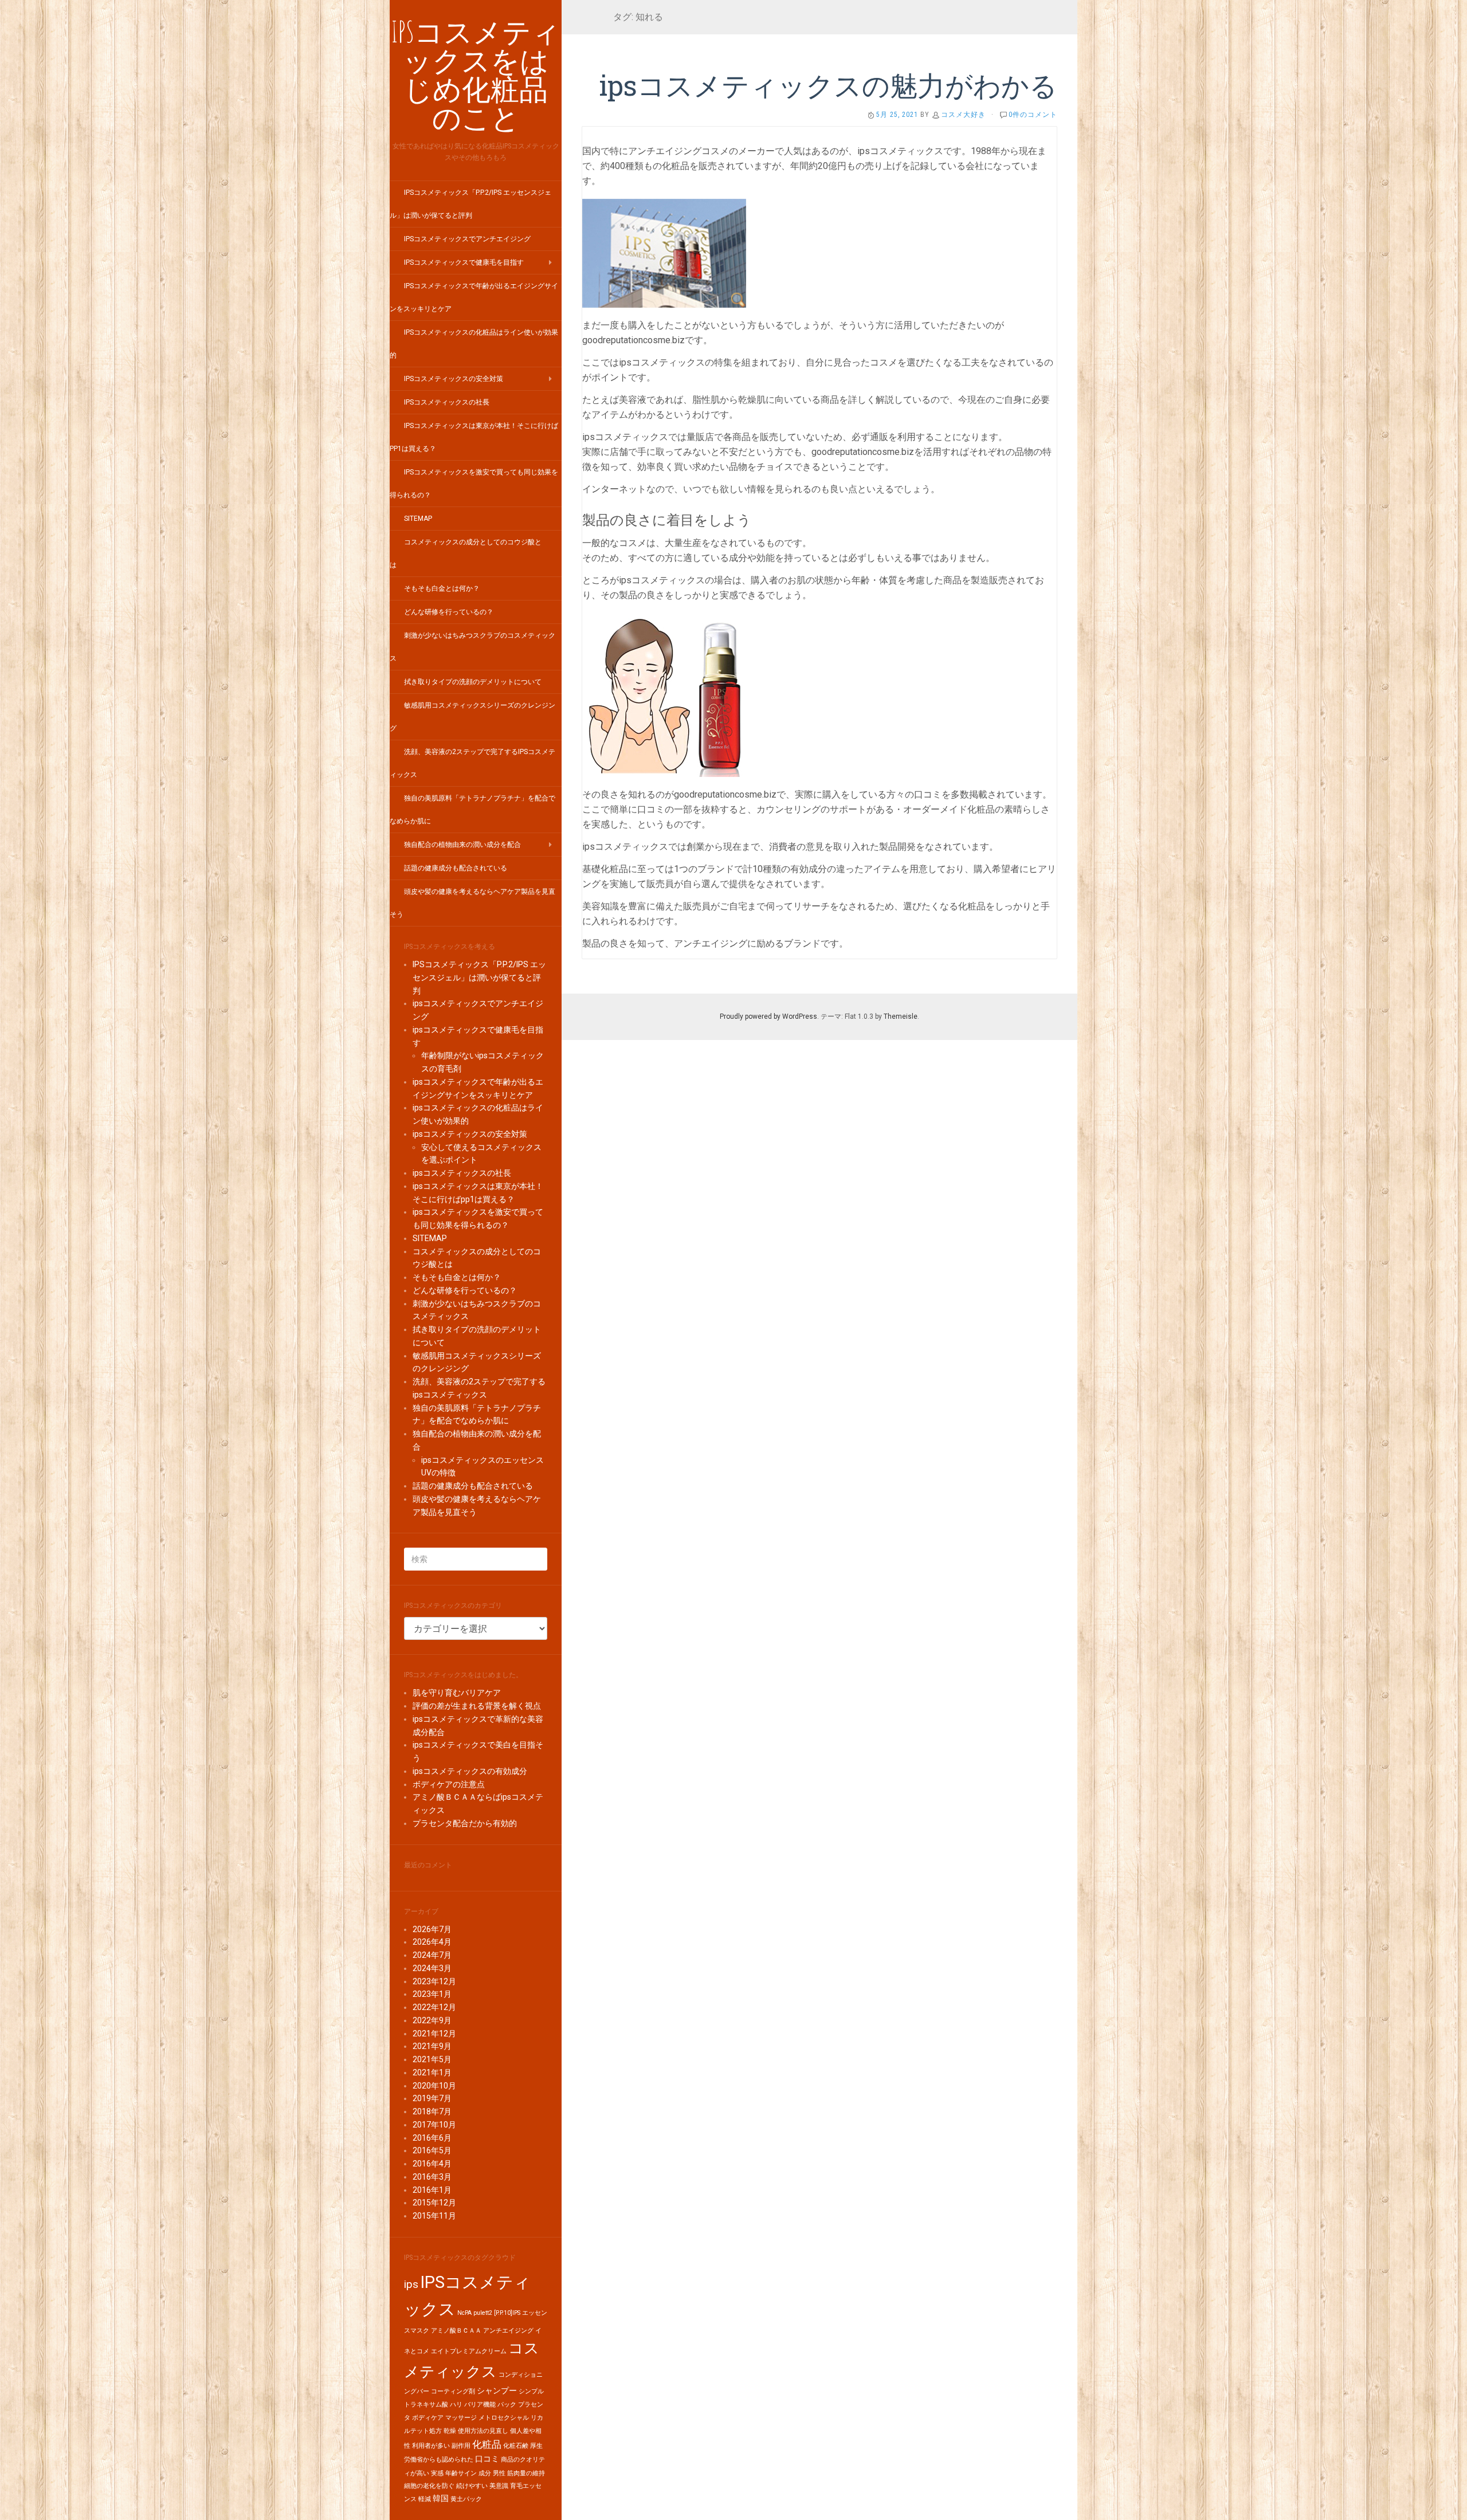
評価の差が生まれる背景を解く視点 (477, 1706)
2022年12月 (434, 2007)
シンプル (531, 2391)
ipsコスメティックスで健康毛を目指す (464, 262)
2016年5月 (432, 2150)
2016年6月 (432, 2138)
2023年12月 (434, 1981)
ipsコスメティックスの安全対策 (454, 379)
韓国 (441, 2499)
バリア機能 (480, 2405)
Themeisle (901, 1016)
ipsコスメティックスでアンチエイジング (467, 239)
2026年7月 (432, 1929)
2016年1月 (432, 2190)
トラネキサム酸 (426, 2405)
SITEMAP (418, 519)
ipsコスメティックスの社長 (447, 402)
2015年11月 (434, 2216)
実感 (437, 2473)
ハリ (456, 2405)
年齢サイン (461, 2473)
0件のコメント (1033, 115)
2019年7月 (432, 2098)
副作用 (461, 2446)
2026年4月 (432, 1942)
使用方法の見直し (483, 2431)
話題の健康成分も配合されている (456, 868)
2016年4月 (432, 2164)
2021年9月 (432, 2046)
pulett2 (483, 2313)
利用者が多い (431, 2446)
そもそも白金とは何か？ (442, 588)
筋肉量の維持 (526, 2473)
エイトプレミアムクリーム (469, 2351)
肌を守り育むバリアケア (457, 1693)
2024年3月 (432, 1968)
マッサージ (461, 2418)
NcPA (464, 2313)
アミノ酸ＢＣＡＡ (456, 2331)
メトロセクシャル (504, 2418)
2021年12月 (434, 2034)
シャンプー (497, 2391)
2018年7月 (432, 2111)
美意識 (499, 2486)
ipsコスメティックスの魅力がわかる (828, 85)
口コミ (487, 2459)
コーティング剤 (453, 2391)
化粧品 (487, 2444)
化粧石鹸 (516, 2446)
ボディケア (428, 2418)
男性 (499, 2473)
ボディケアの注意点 (449, 1784)
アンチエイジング (508, 2331)
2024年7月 (432, 1955)
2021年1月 (432, 2072)
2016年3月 (432, 2177)
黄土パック (466, 2499)
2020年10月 (434, 2086)
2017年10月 (434, 2125)
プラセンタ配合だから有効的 (465, 1823)
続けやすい (472, 2486)
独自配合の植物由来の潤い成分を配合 (462, 845)
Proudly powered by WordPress (768, 1016)
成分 (485, 2473)
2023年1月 (432, 1994)
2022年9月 (432, 2020)
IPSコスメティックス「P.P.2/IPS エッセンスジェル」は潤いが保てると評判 (479, 978)
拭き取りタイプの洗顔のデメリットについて (473, 682)
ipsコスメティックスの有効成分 (470, 1771)
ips (411, 2284)
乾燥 (450, 2431)
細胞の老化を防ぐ (429, 2486)
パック (507, 2405)
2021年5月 (432, 2059)
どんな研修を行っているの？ (449, 612)
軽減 (425, 2499)
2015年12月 (434, 2203)
